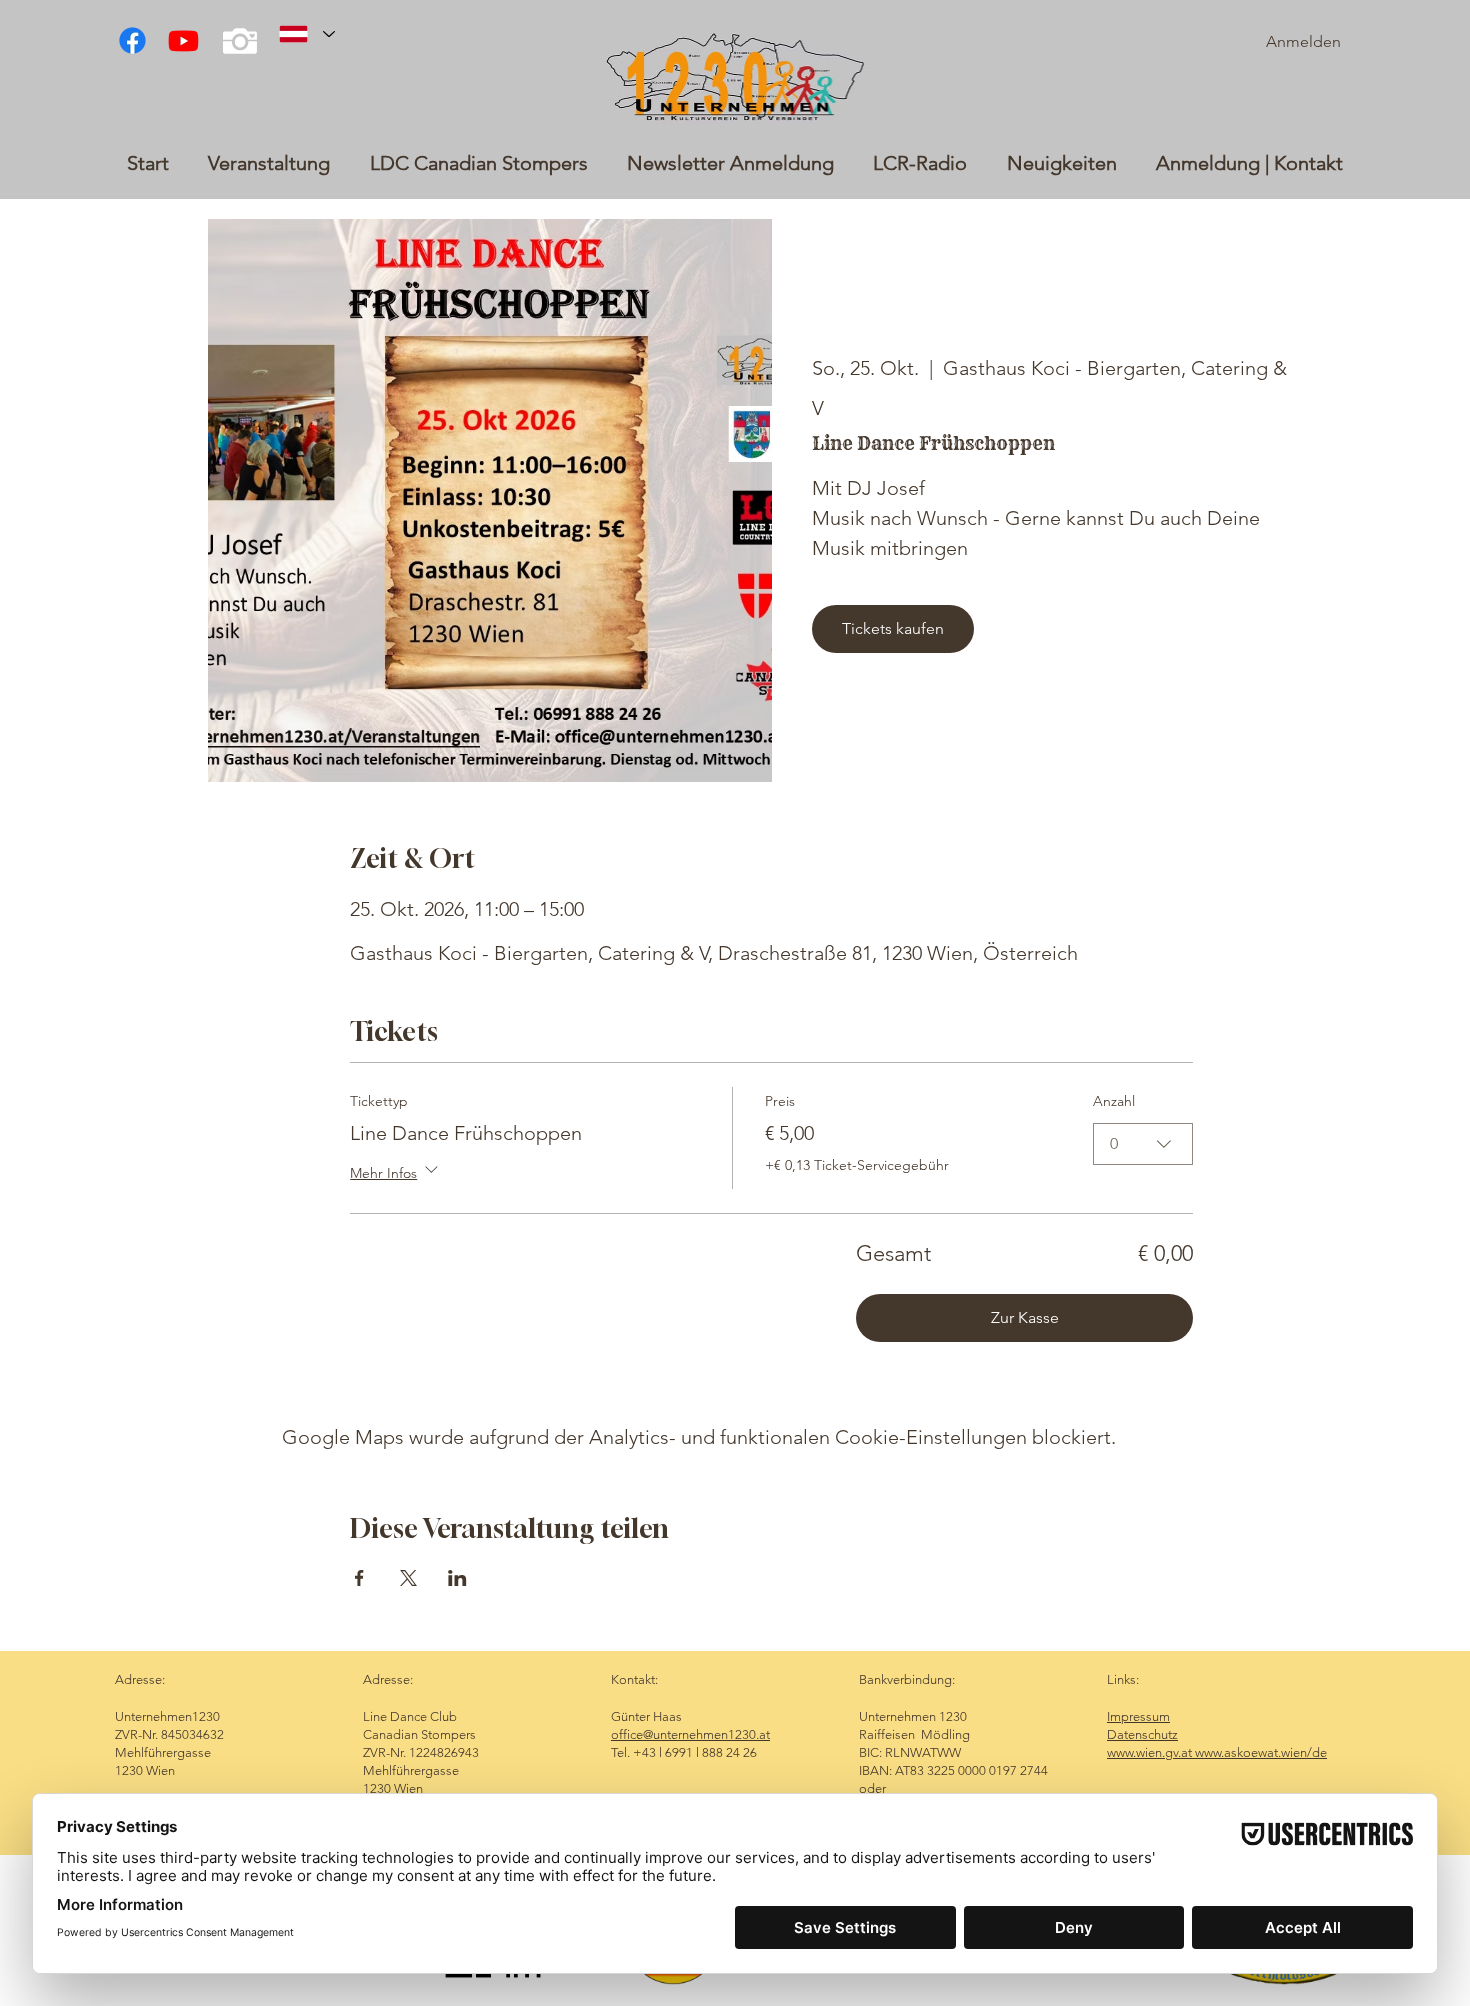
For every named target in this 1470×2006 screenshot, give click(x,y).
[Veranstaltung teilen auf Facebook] (359, 1578)
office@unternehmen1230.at (690, 1734)
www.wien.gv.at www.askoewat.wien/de (1217, 1752)
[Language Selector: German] (307, 34)
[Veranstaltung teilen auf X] (408, 1578)
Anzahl (1114, 1101)
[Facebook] (132, 40)
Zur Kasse (1025, 1317)
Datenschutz (1142, 1734)
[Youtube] (183, 40)
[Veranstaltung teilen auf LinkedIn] (457, 1578)
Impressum (1138, 1716)
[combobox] (1143, 1144)
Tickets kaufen (893, 628)
